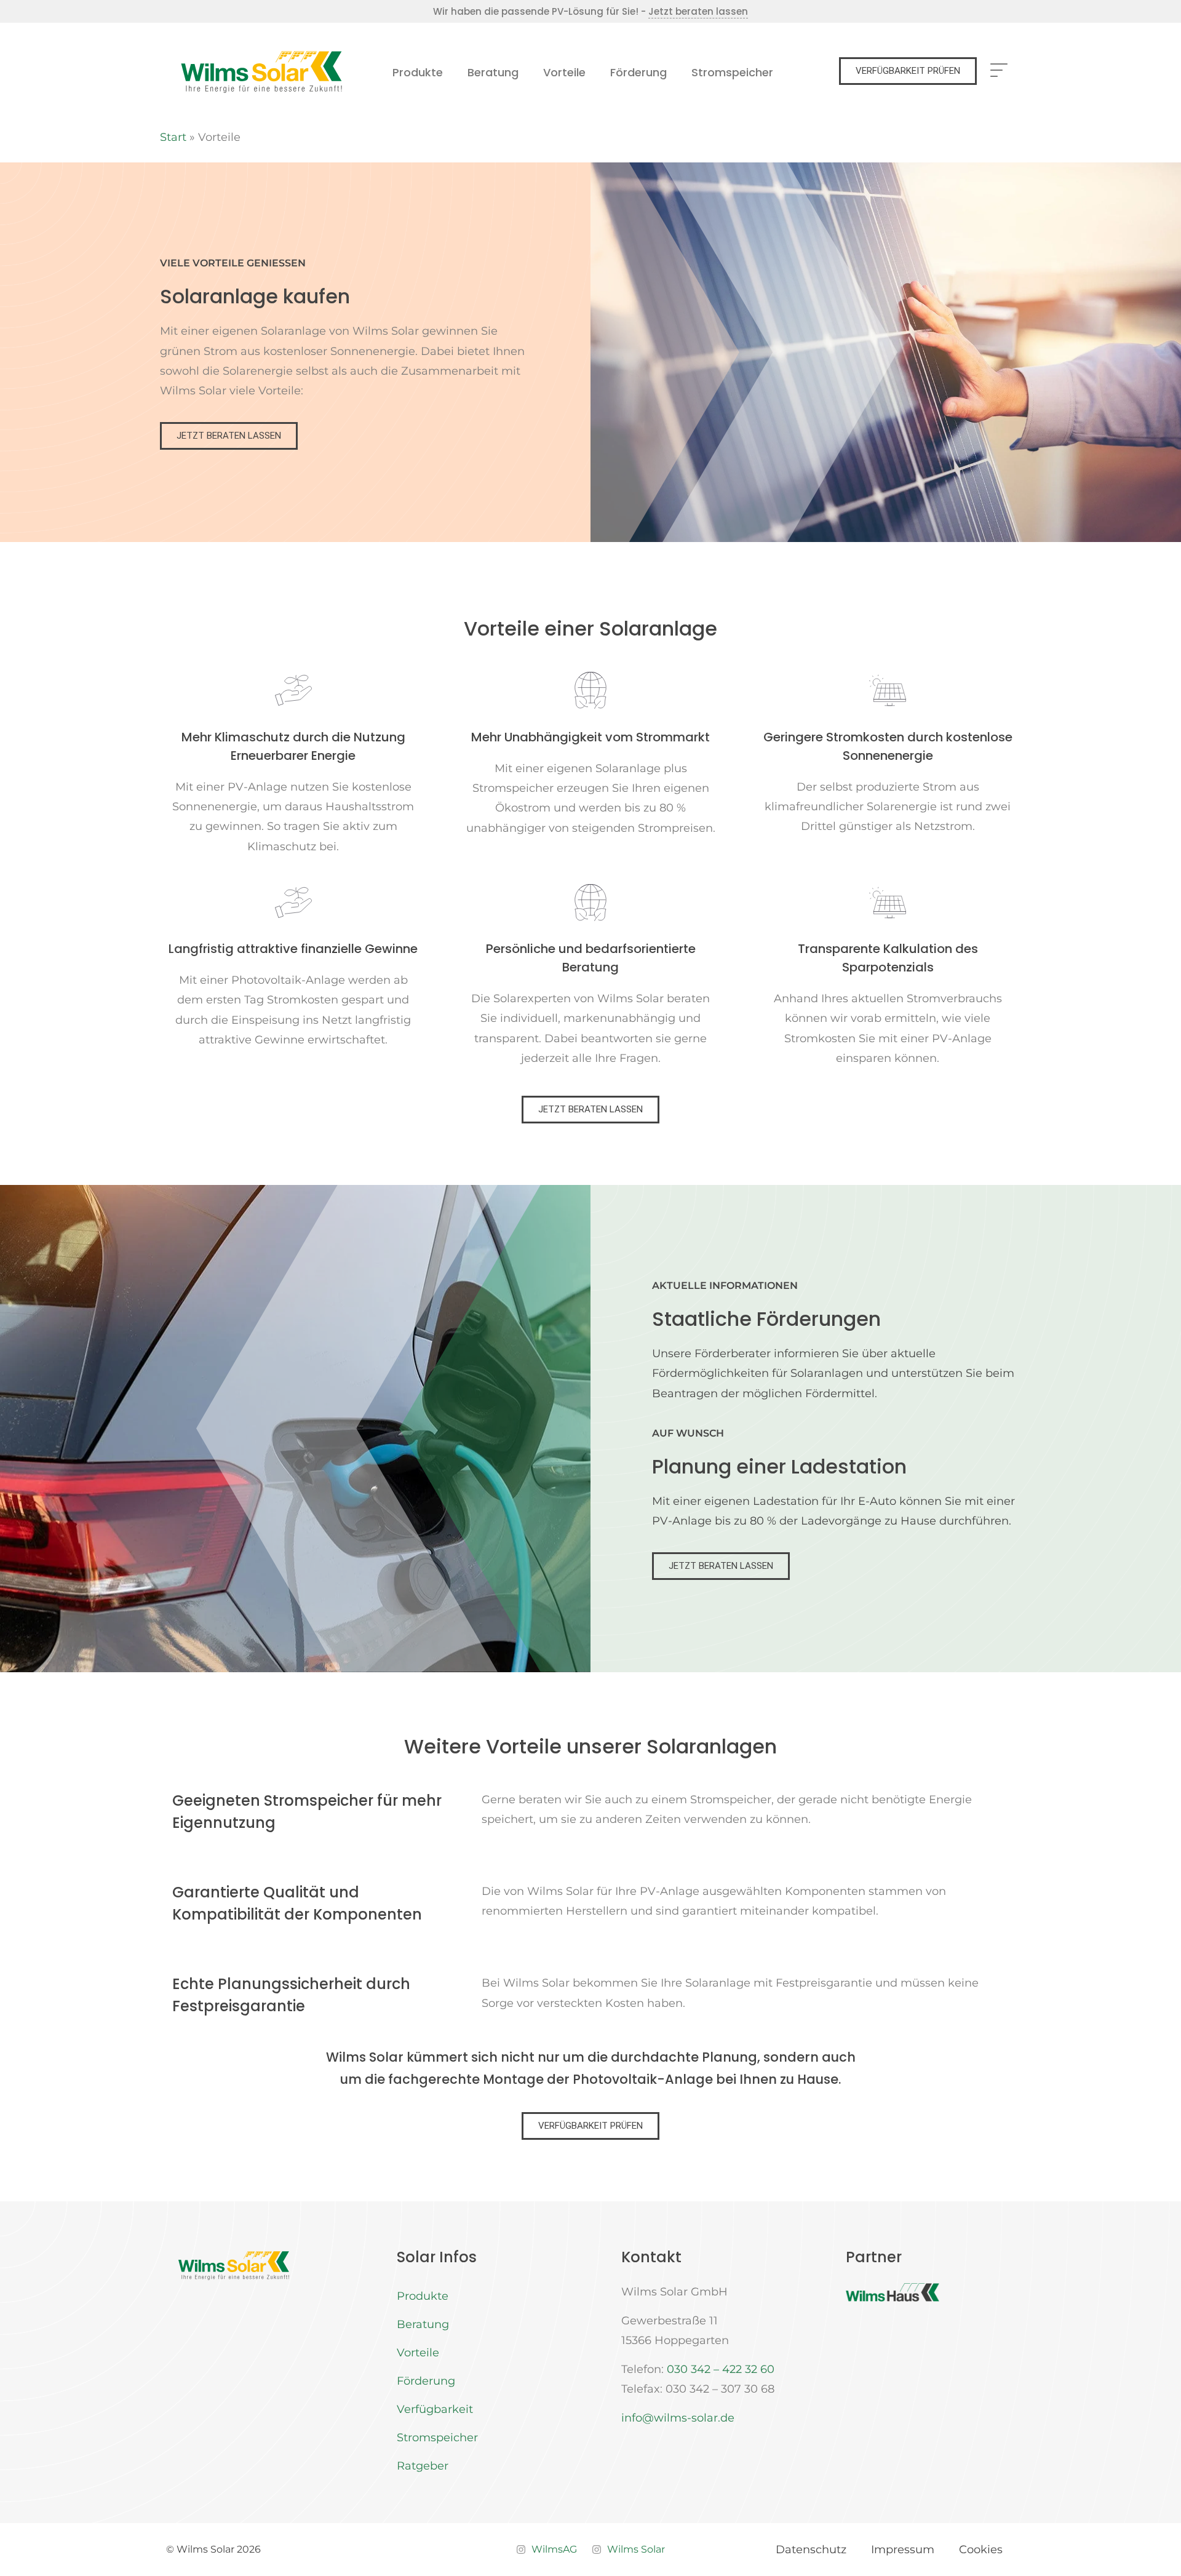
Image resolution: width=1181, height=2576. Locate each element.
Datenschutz (811, 2550)
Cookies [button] (981, 2550)
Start (173, 137)
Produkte (418, 72)
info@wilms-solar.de (678, 2418)
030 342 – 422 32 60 (721, 2369)
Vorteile (564, 72)
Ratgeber (423, 2466)
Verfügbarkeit (435, 2409)
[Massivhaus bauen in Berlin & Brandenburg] (893, 2292)
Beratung (493, 72)
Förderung (638, 72)
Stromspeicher (732, 72)
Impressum (903, 2550)
